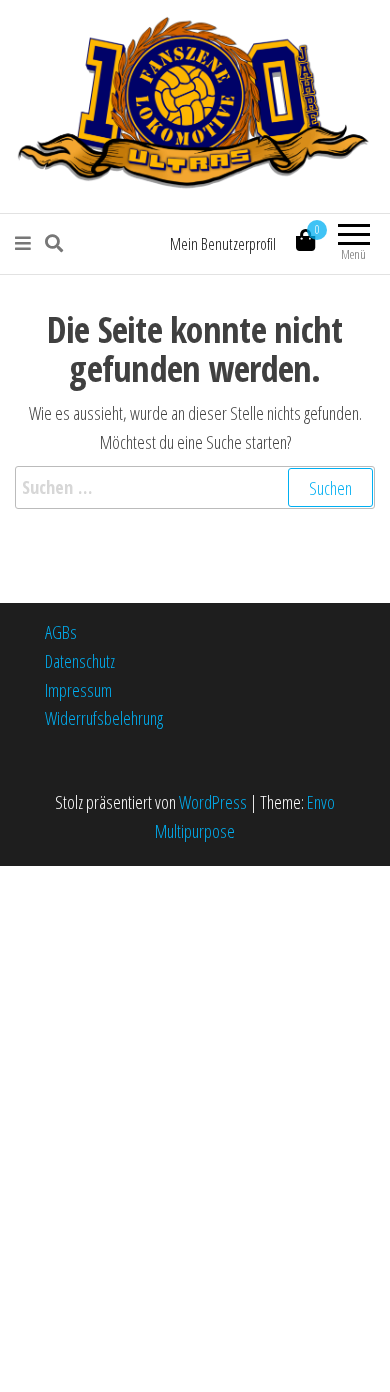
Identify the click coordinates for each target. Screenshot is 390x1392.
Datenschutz (80, 661)
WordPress (213, 802)
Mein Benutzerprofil (223, 244)
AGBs (61, 632)
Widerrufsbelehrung (104, 718)
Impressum (78, 690)
